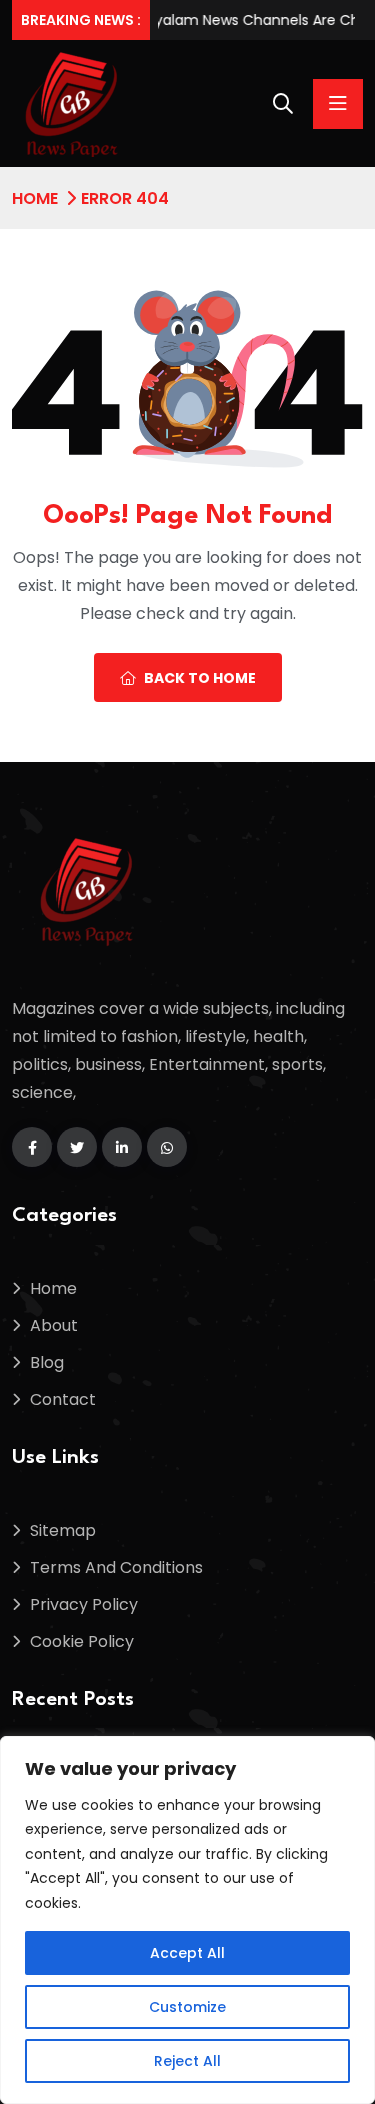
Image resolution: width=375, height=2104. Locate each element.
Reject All (187, 2061)
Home (35, 198)
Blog (47, 1362)
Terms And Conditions (116, 1567)
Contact (63, 1399)
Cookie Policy (82, 1641)
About (54, 1325)
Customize (187, 2007)
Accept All (187, 1953)
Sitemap (63, 1530)
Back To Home (200, 678)
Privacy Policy (84, 1604)
